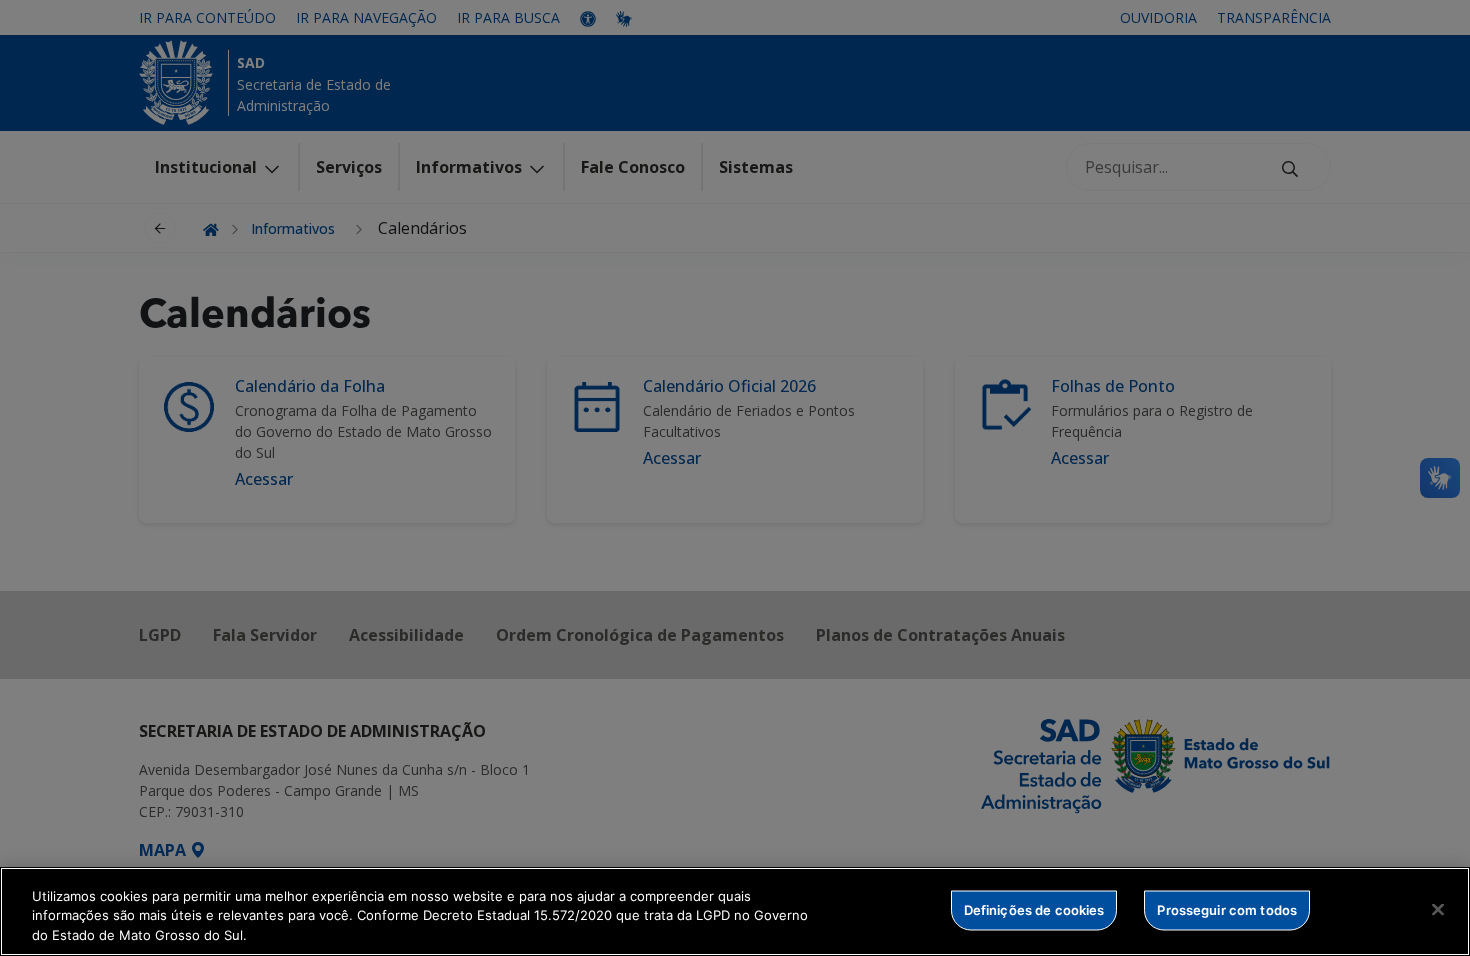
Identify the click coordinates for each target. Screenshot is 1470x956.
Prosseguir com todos (1227, 909)
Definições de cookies (1034, 909)
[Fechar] (1438, 909)
